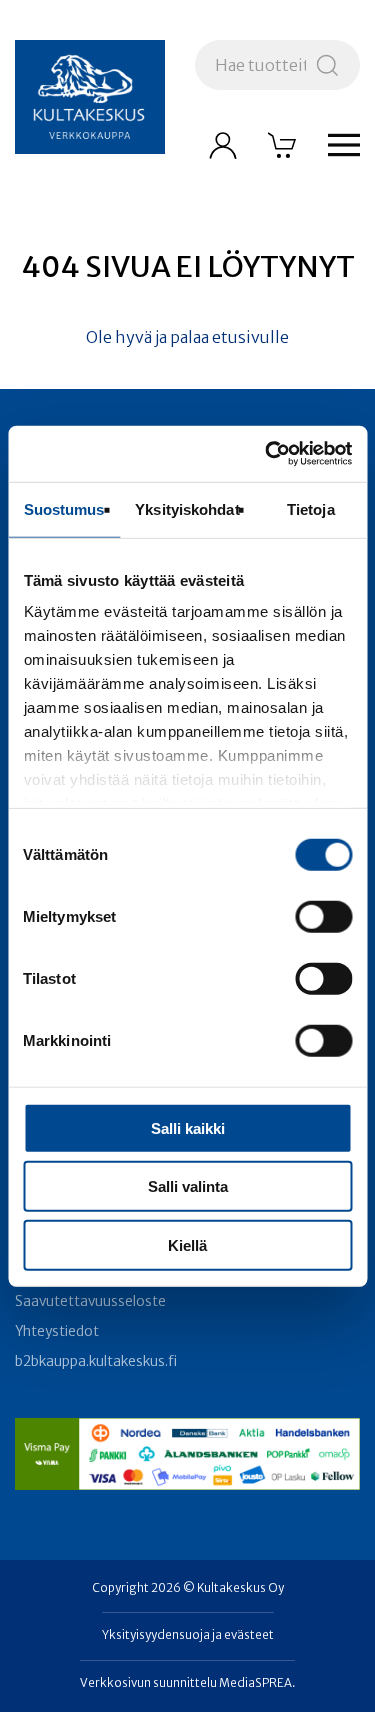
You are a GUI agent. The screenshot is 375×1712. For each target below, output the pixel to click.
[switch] (323, 916)
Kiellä (187, 1244)
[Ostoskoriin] (283, 145)
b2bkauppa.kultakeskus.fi (96, 1361)
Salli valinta (188, 1186)
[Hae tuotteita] (327, 65)
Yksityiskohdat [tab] (187, 508)
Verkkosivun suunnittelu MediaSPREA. (187, 1683)
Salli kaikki (188, 1127)
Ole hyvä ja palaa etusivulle (187, 337)
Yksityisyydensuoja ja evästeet (188, 1635)
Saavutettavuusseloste (90, 1301)
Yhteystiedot (57, 1331)
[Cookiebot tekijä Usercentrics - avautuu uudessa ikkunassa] (267, 454)
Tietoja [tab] (311, 508)
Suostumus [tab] (64, 508)
